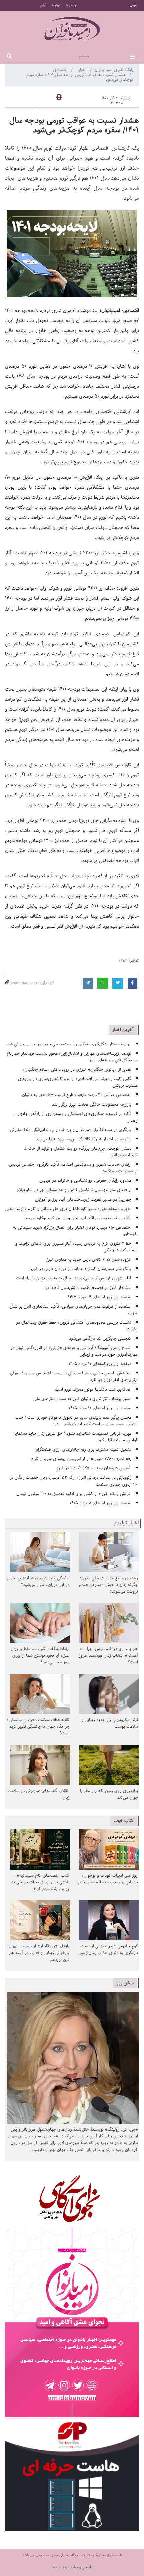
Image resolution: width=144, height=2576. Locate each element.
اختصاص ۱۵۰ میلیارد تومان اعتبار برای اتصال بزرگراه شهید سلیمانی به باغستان (75, 1231)
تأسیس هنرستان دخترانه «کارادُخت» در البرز (94, 1468)
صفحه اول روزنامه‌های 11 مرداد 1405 (100, 1364)
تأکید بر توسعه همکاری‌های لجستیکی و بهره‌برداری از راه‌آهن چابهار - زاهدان (76, 1117)
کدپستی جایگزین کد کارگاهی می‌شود (100, 1339)
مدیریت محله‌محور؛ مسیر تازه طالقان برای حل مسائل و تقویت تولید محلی (68, 1209)
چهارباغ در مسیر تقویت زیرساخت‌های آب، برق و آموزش (83, 1199)
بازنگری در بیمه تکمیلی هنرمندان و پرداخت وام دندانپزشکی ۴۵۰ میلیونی (71, 1130)
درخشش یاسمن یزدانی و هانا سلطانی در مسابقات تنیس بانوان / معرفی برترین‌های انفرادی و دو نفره (74, 1377)
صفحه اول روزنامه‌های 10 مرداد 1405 (100, 1408)
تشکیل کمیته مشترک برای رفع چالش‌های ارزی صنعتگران (83, 1450)
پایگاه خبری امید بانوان (114, 70)
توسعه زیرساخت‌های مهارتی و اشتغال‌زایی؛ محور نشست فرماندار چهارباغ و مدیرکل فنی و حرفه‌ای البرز (72, 1057)
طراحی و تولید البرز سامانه (72, 2567)
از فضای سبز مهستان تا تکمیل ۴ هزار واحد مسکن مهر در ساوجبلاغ (74, 1190)
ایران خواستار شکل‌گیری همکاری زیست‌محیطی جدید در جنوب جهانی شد (69, 1044)
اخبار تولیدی (126, 1523)
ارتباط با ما (71, 5)
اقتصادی (61, 70)
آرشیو (43, 5)
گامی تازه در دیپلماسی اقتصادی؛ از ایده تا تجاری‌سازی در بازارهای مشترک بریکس (78, 1082)
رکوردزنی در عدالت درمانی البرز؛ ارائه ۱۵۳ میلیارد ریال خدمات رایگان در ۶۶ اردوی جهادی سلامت (74, 1481)
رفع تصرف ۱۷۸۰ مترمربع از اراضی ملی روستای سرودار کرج (81, 1459)
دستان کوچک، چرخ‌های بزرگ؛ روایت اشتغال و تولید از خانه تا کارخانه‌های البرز (81, 1152)
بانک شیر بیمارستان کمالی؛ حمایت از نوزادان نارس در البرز (81, 1269)
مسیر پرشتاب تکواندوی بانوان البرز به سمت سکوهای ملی (82, 1399)
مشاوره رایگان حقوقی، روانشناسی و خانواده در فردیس (85, 1181)
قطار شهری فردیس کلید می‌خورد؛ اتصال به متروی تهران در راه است (74, 1278)
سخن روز (125, 1983)
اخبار (83, 70)
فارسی (133, 5)
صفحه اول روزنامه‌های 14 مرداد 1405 (100, 1297)
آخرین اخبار (123, 1029)
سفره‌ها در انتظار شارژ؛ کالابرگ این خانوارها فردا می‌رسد (84, 1139)
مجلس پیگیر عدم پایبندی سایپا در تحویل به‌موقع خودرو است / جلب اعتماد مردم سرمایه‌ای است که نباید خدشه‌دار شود (77, 1421)
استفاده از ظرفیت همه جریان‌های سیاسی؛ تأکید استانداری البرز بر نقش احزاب (74, 1310)
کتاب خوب (124, 1821)
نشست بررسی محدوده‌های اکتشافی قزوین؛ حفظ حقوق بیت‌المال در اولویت (77, 1326)
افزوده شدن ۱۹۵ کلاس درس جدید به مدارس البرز (89, 1260)
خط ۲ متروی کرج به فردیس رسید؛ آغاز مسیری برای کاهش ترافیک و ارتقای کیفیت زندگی (77, 1247)
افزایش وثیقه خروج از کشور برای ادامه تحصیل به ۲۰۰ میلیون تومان (74, 1494)
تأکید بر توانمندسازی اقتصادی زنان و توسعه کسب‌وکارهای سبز (78, 1218)
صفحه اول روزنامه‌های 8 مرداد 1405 (100, 1503)
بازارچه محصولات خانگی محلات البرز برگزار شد (92, 1104)
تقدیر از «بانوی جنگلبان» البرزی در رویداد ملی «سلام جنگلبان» (77, 1070)
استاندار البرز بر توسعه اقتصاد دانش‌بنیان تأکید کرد (88, 1288)
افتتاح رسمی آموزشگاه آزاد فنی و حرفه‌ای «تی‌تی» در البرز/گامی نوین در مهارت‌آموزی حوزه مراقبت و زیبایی (74, 1351)
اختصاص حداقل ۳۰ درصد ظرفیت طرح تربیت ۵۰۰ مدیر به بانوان (77, 1095)
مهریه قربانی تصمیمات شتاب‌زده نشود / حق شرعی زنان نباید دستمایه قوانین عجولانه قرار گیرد (76, 1437)
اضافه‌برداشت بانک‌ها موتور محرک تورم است (93, 1389)
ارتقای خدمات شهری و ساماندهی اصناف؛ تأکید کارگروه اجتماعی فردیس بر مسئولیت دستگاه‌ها (73, 1168)
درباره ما (56, 5)
